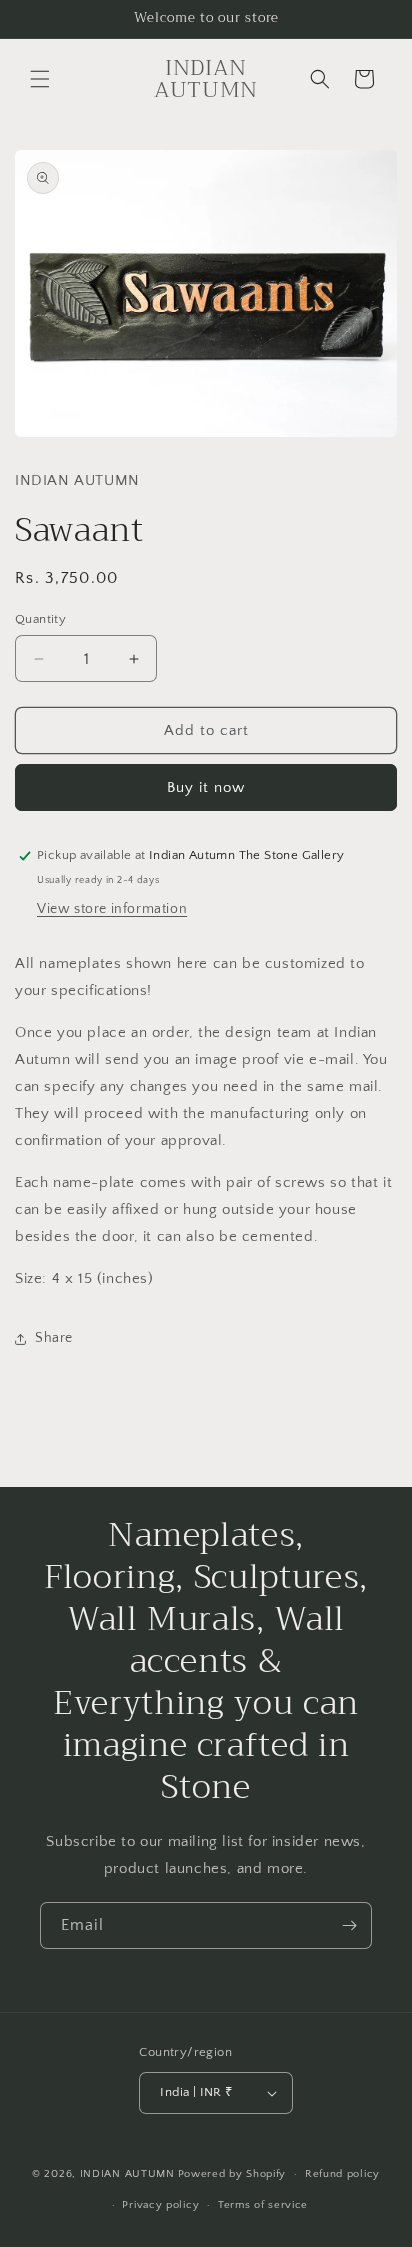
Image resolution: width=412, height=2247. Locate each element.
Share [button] (54, 1338)
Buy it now (206, 787)
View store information (112, 909)
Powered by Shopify (232, 2174)
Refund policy (342, 2174)
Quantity (40, 619)
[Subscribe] (349, 1925)
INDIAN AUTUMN (127, 2174)
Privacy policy (160, 2205)
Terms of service (263, 2205)
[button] (40, 79)
